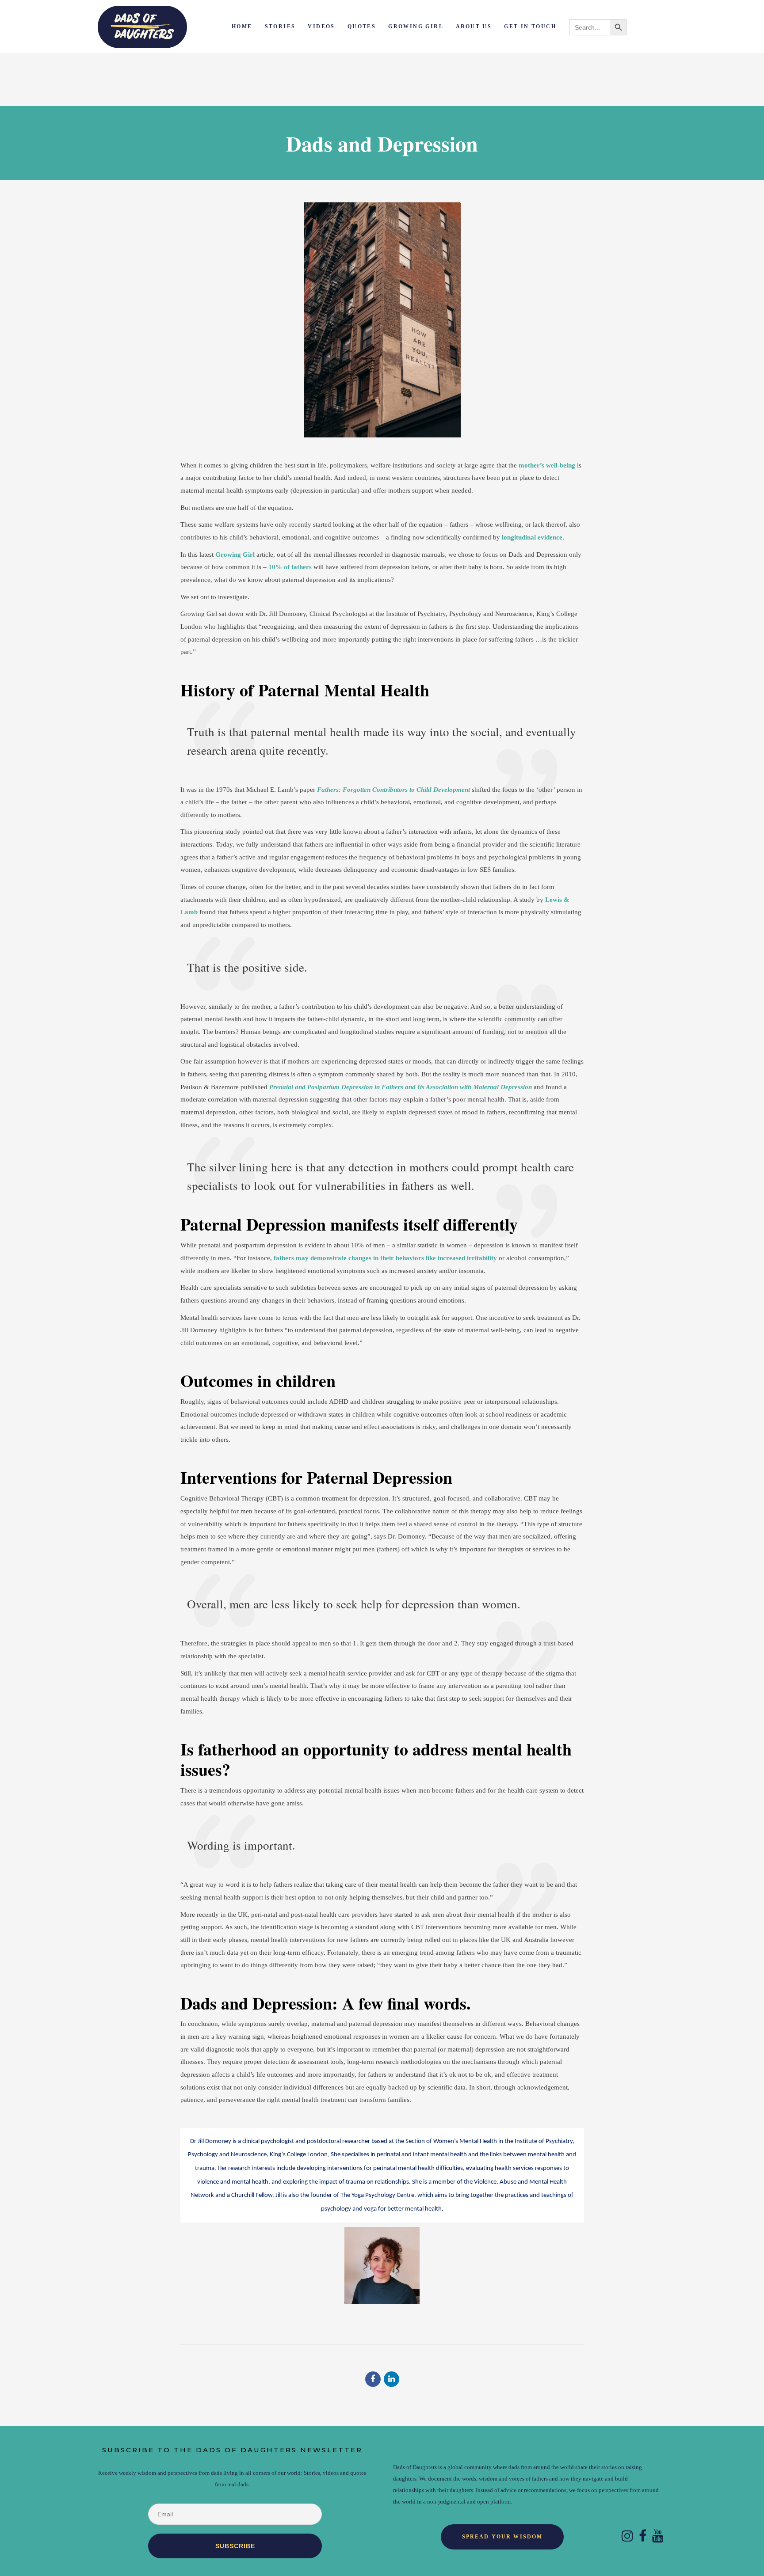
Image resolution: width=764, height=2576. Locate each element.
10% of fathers (290, 567)
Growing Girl (235, 555)
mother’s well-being (547, 465)
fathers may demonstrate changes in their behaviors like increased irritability (385, 1258)
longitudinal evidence (532, 537)
